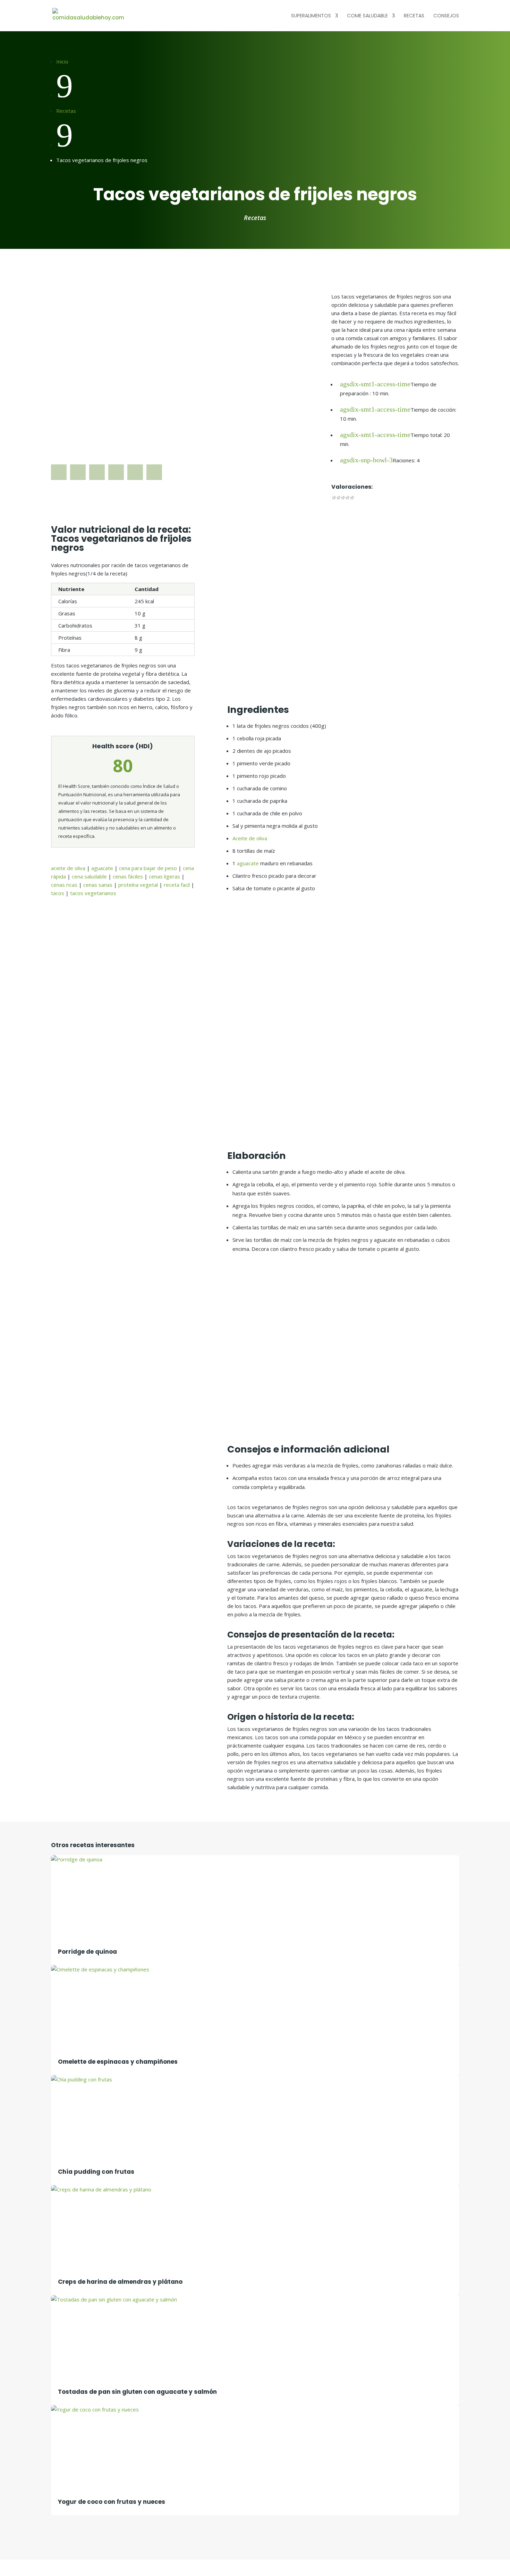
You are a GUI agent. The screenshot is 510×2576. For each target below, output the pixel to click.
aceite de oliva (68, 868)
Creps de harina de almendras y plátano (120, 2282)
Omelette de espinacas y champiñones (118, 2062)
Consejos (446, 16)
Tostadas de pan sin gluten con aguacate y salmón (137, 2392)
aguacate (102, 868)
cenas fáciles (128, 876)
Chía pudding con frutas (96, 2172)
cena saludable (89, 876)
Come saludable (367, 16)
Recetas (414, 16)
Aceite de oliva (250, 838)
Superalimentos (311, 16)
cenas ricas (64, 885)
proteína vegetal (138, 885)
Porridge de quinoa (87, 1952)
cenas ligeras (164, 876)
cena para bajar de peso (148, 868)
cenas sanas (98, 885)
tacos (58, 893)
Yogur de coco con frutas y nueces (112, 2502)
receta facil (177, 885)
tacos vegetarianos (93, 893)
